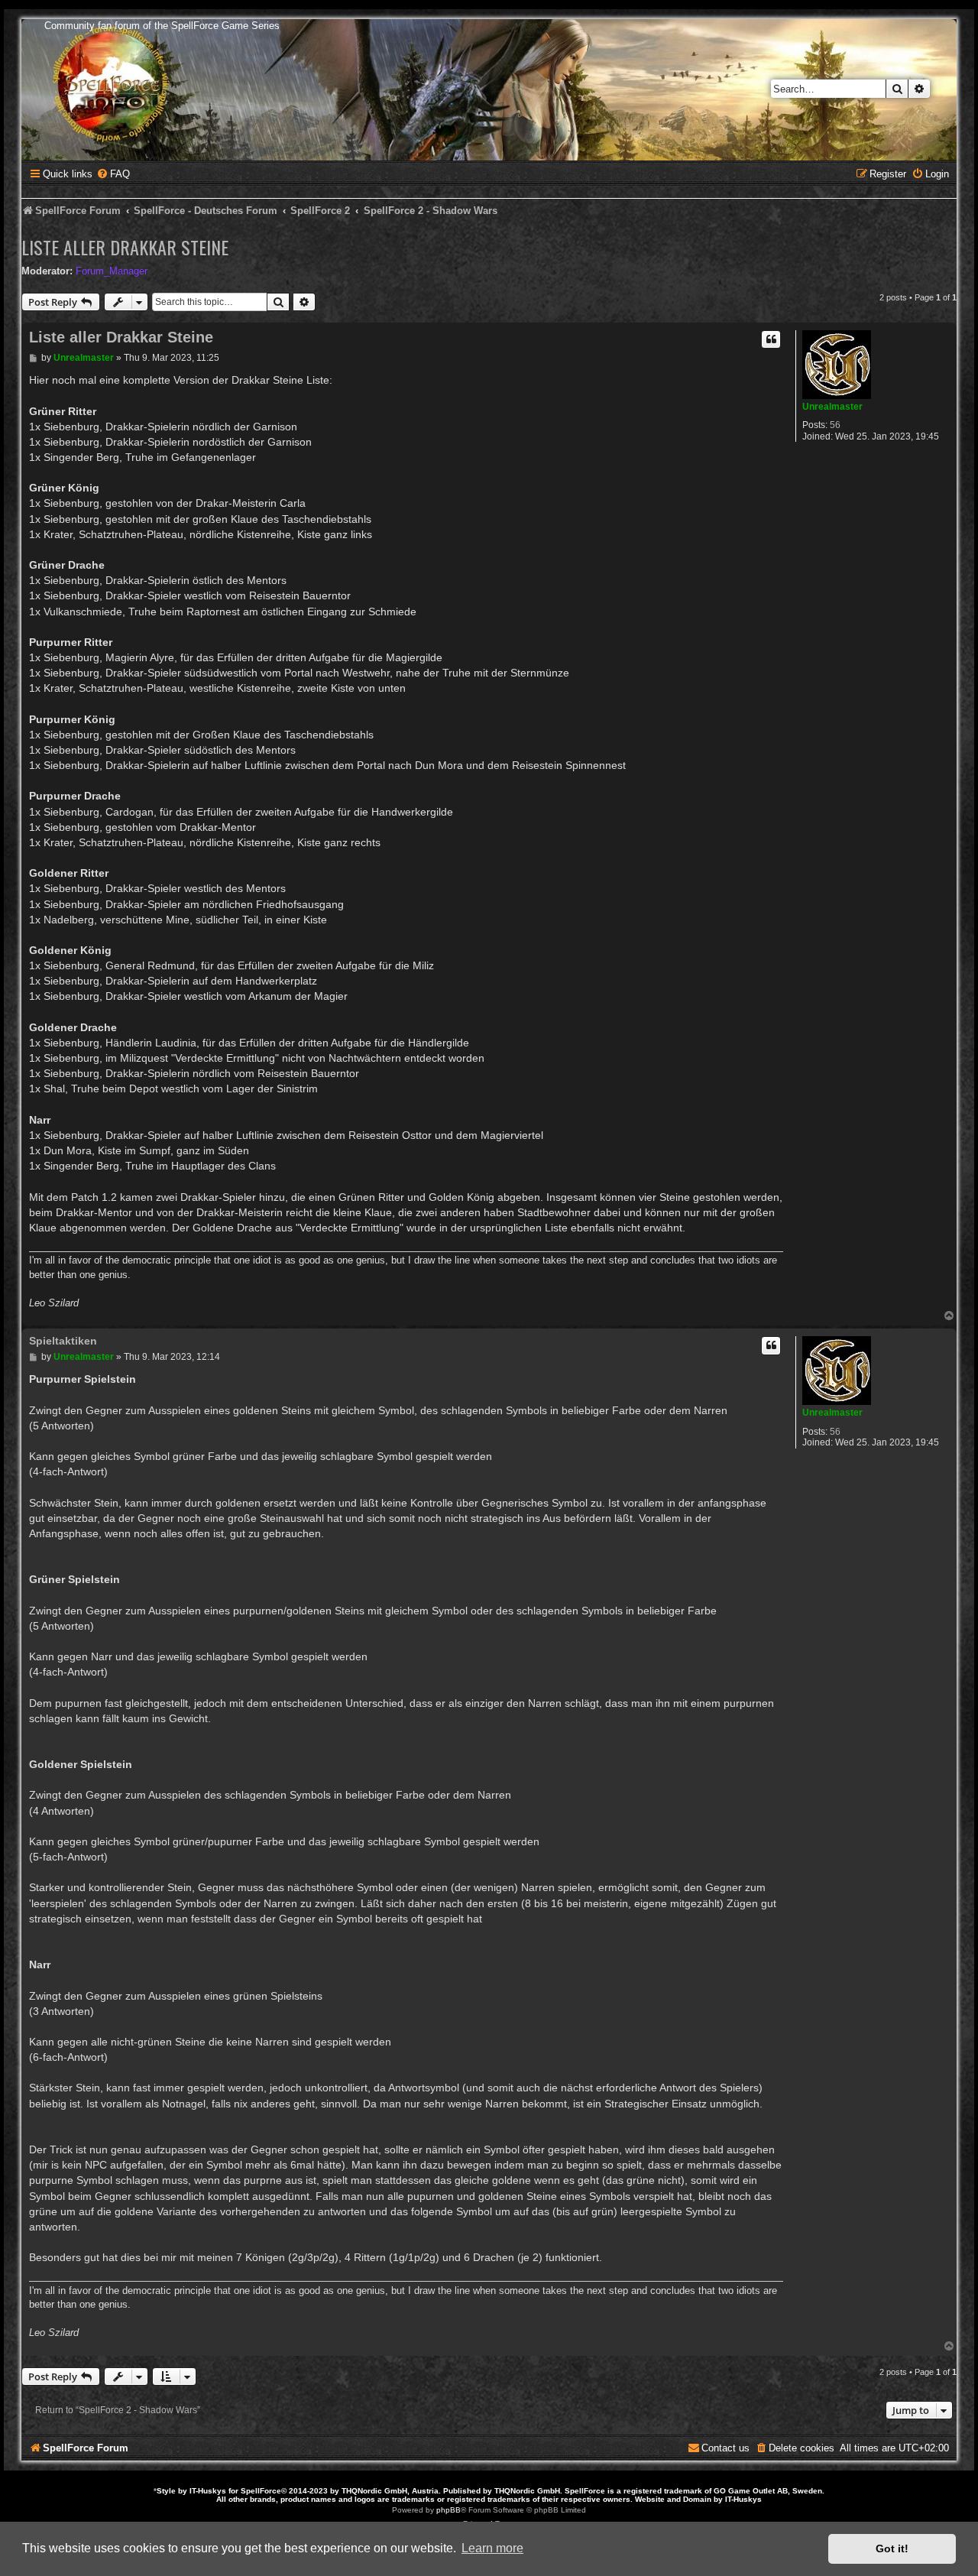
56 (835, 425)
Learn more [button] (492, 2548)
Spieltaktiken (63, 1341)
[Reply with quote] (771, 339)
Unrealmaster (832, 407)
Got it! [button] (892, 2548)
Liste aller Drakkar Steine (125, 247)
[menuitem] (113, 174)
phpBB (449, 2510)
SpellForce (261, 2491)
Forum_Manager (112, 271)
